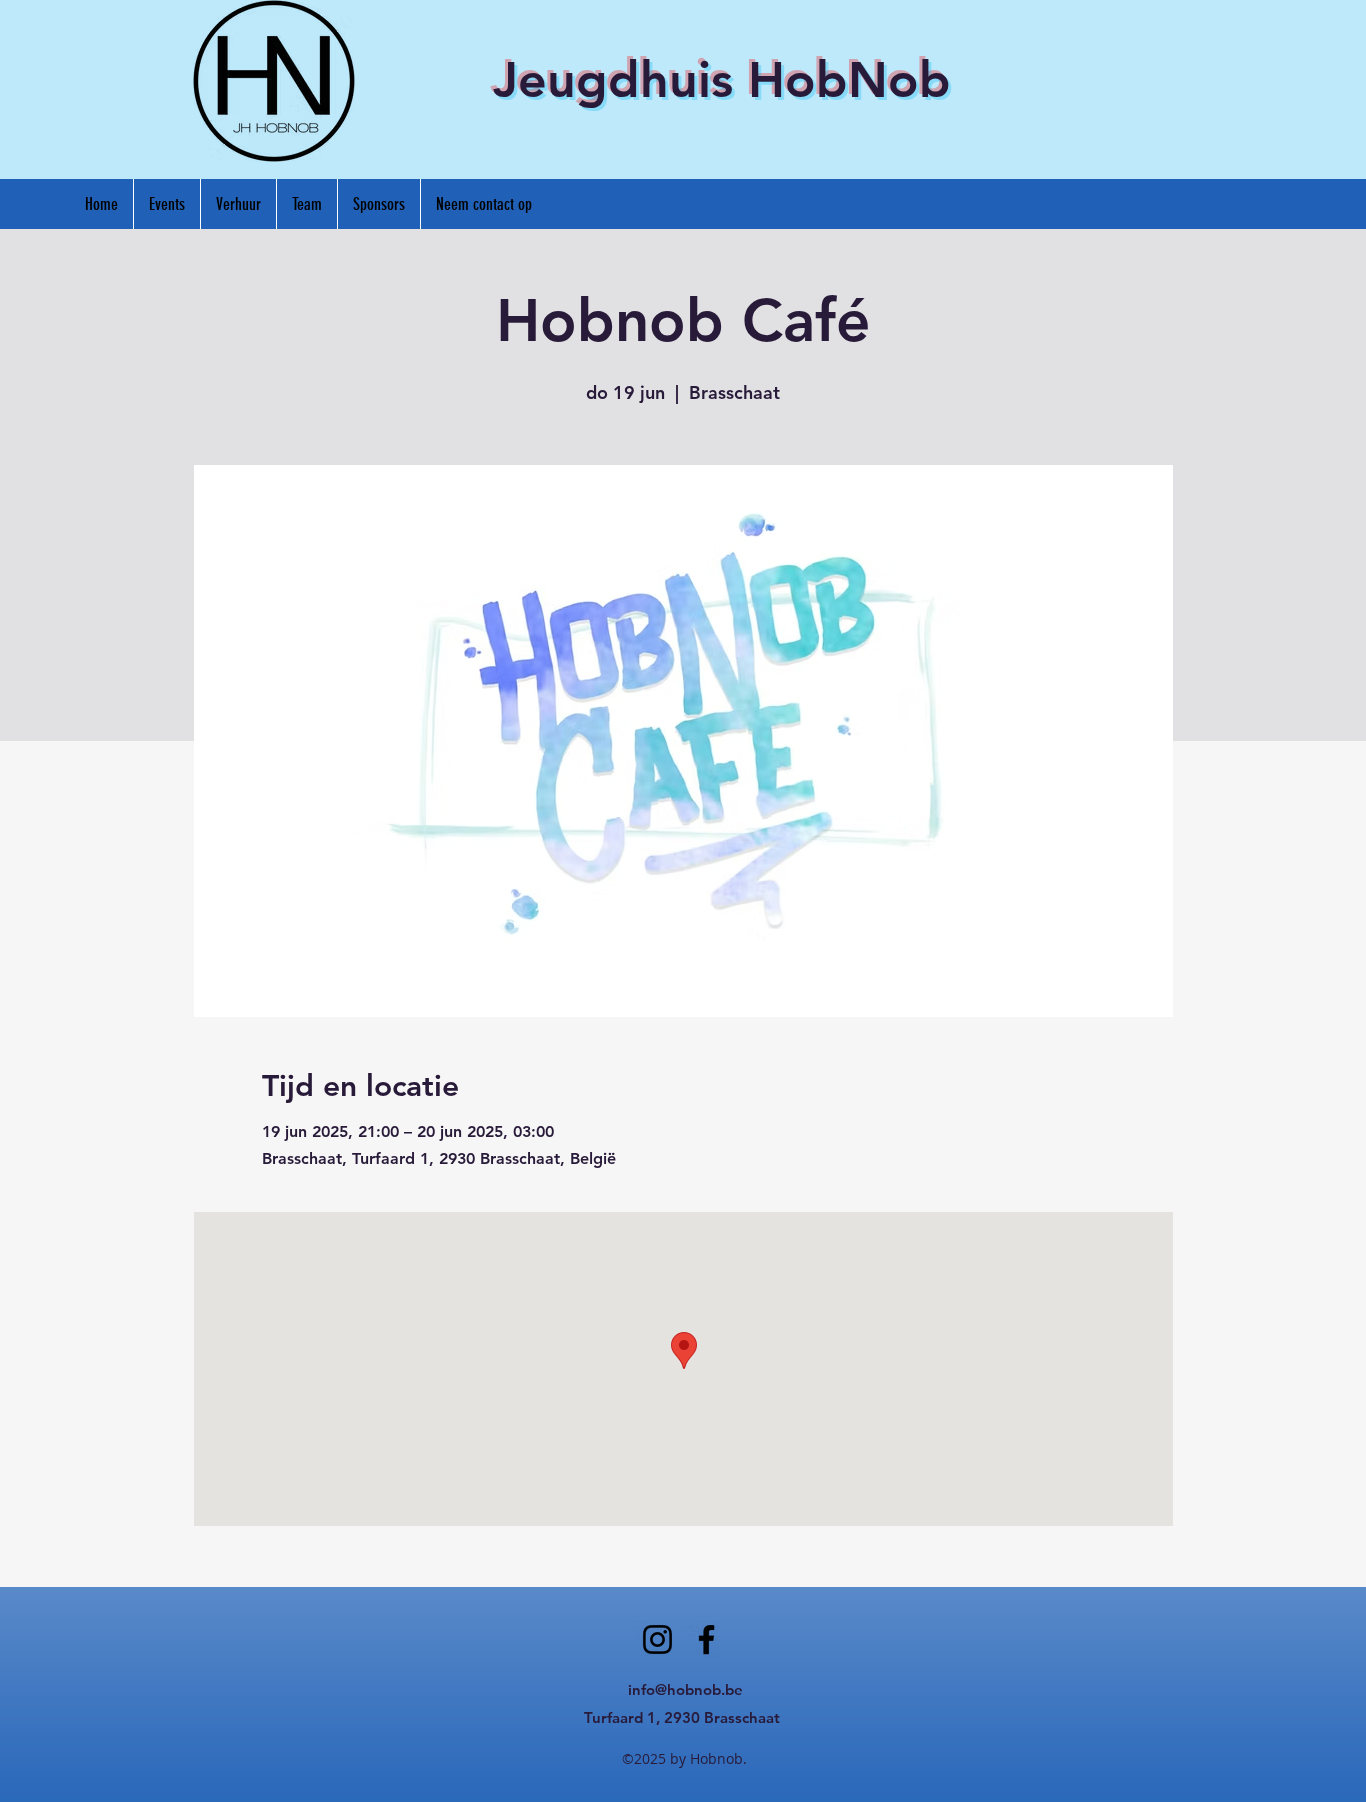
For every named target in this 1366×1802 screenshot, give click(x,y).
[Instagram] (657, 1639)
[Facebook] (706, 1639)
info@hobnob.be (685, 1689)
